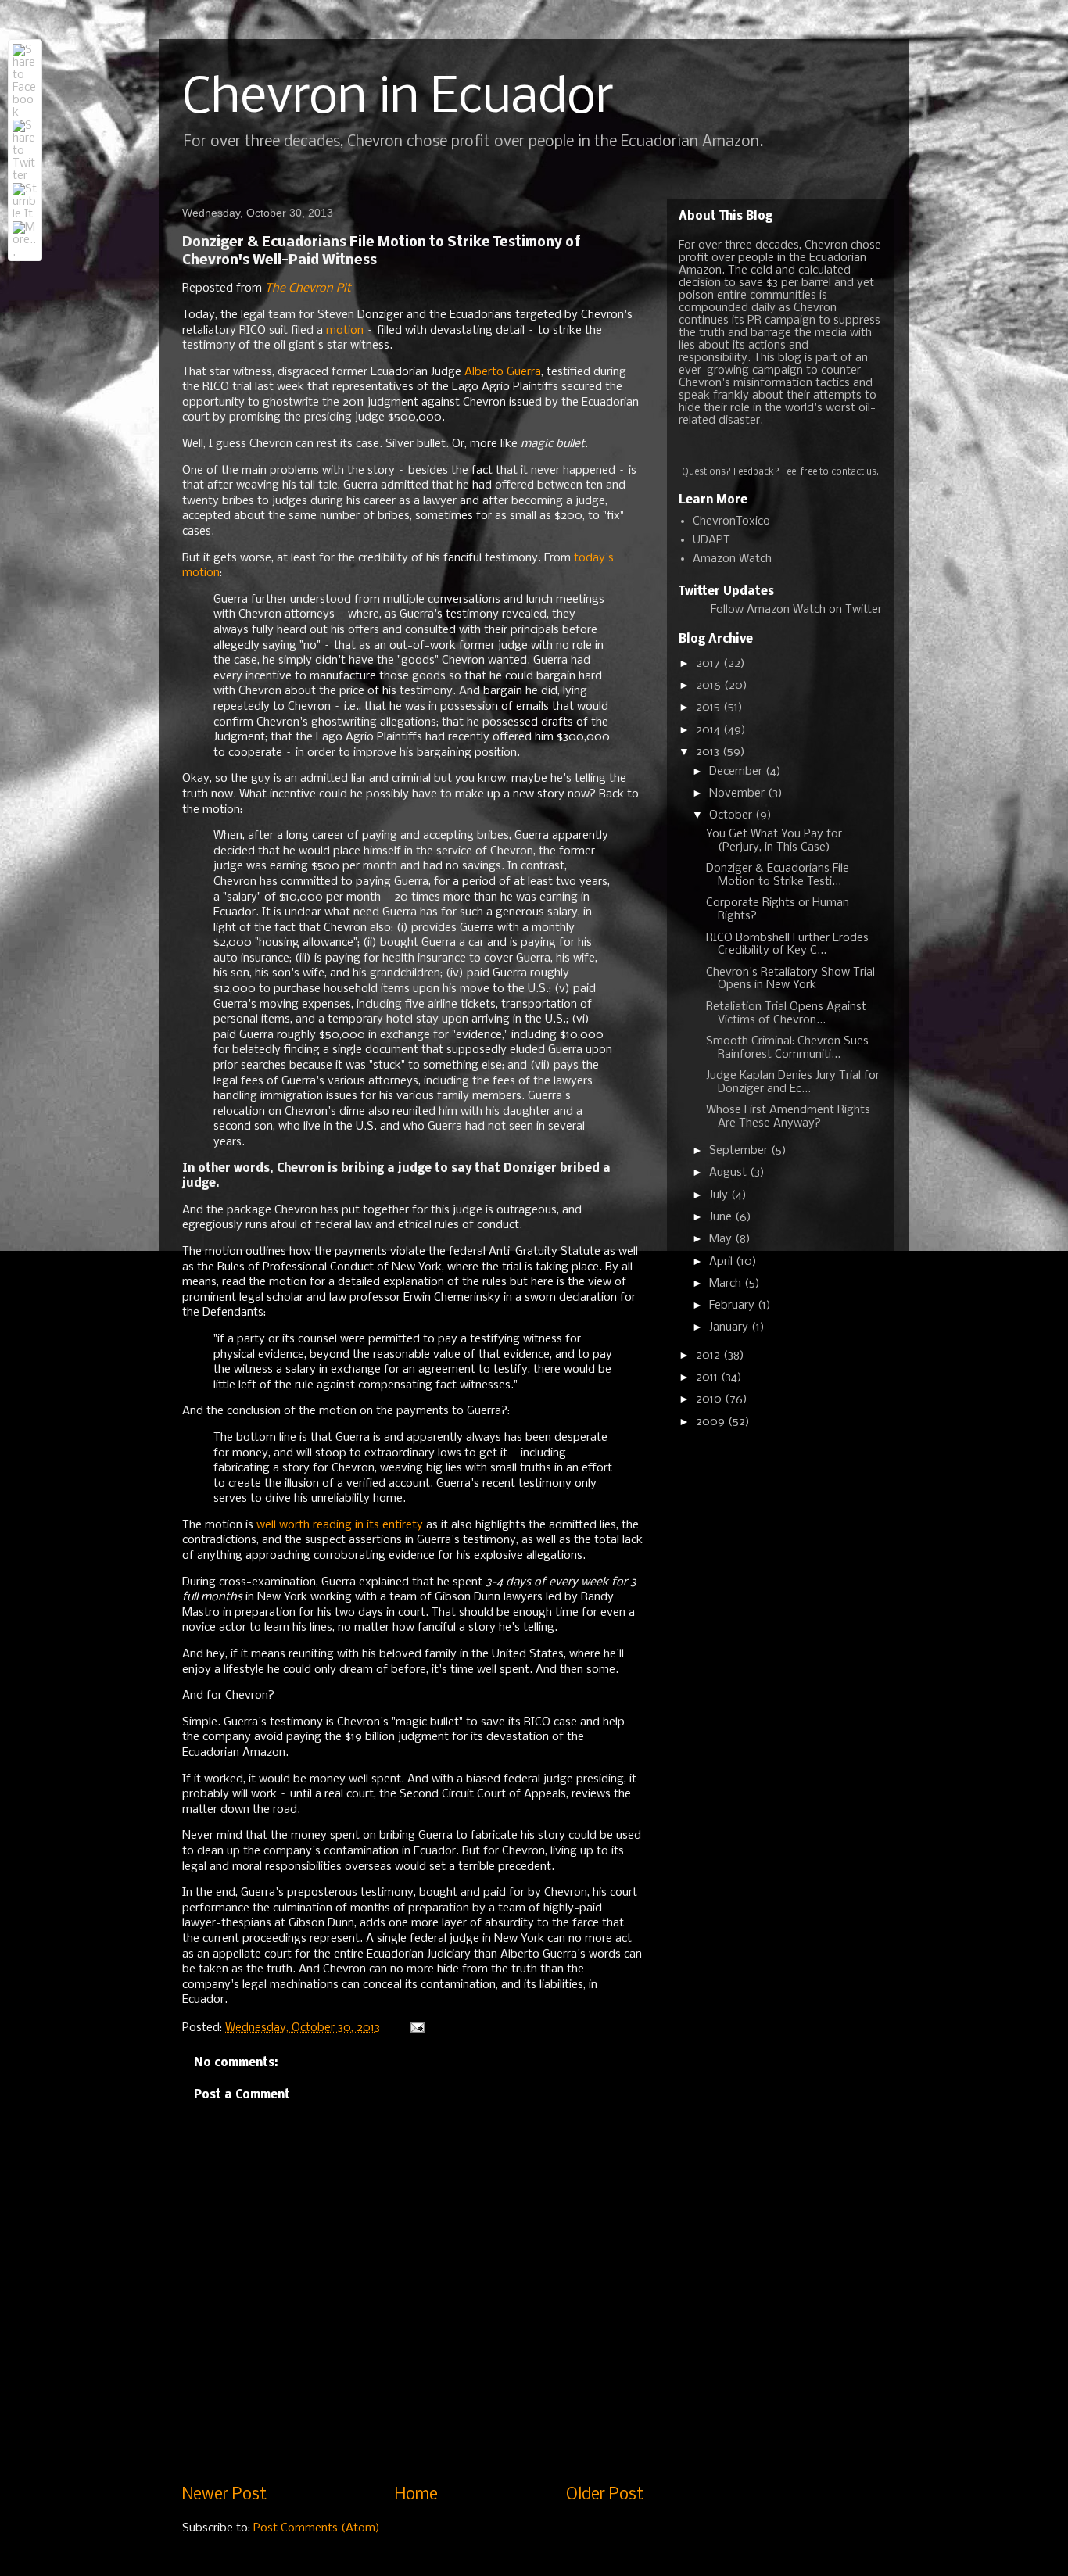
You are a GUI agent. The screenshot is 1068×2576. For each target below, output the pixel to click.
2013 (709, 752)
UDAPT (711, 540)
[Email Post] (416, 2028)
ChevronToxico (731, 521)
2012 (710, 1356)
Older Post (605, 2495)
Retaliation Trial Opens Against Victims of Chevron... (786, 1014)
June (722, 1217)
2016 (710, 686)
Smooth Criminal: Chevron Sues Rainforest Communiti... (787, 1048)
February (733, 1306)
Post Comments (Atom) (317, 2528)
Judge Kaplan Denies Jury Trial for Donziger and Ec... (793, 1082)
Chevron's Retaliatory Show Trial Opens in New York (790, 979)
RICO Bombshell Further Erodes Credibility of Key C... (787, 945)
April (722, 1262)
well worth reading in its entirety (340, 1525)
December (737, 772)
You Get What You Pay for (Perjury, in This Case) (774, 841)
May (722, 1239)
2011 (708, 1378)
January (730, 1327)
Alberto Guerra (503, 372)
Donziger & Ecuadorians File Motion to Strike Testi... (778, 875)
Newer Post (224, 2495)
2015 (710, 708)
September (740, 1151)
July (720, 1195)
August (729, 1173)
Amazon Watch (732, 559)
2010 (710, 1399)
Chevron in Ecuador (398, 99)
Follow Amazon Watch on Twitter (796, 610)
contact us (854, 472)
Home (416, 2495)
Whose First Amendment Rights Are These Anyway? (788, 1117)
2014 (710, 730)
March (727, 1284)
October (732, 815)
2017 (710, 664)
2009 (712, 1422)
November (738, 794)
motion (345, 331)
